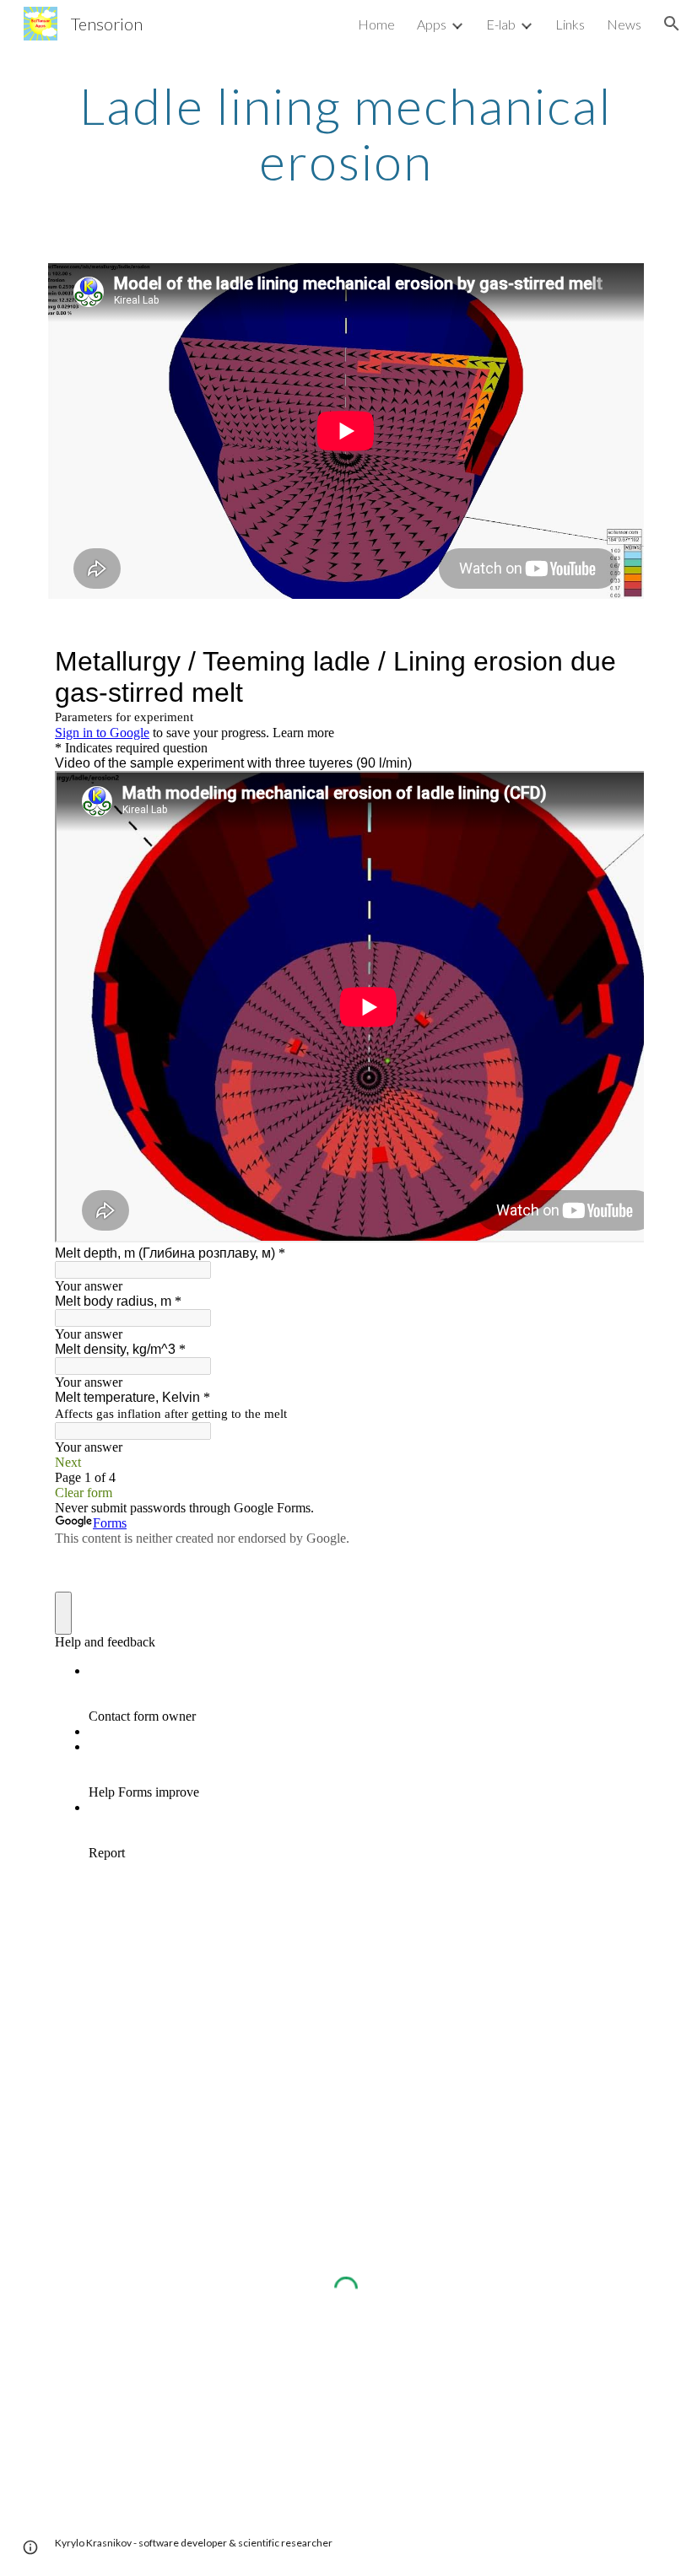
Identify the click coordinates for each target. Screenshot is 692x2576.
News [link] (624, 24)
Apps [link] (432, 24)
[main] (346, 133)
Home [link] (376, 24)
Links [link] (570, 24)
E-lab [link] (501, 24)
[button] (672, 24)
